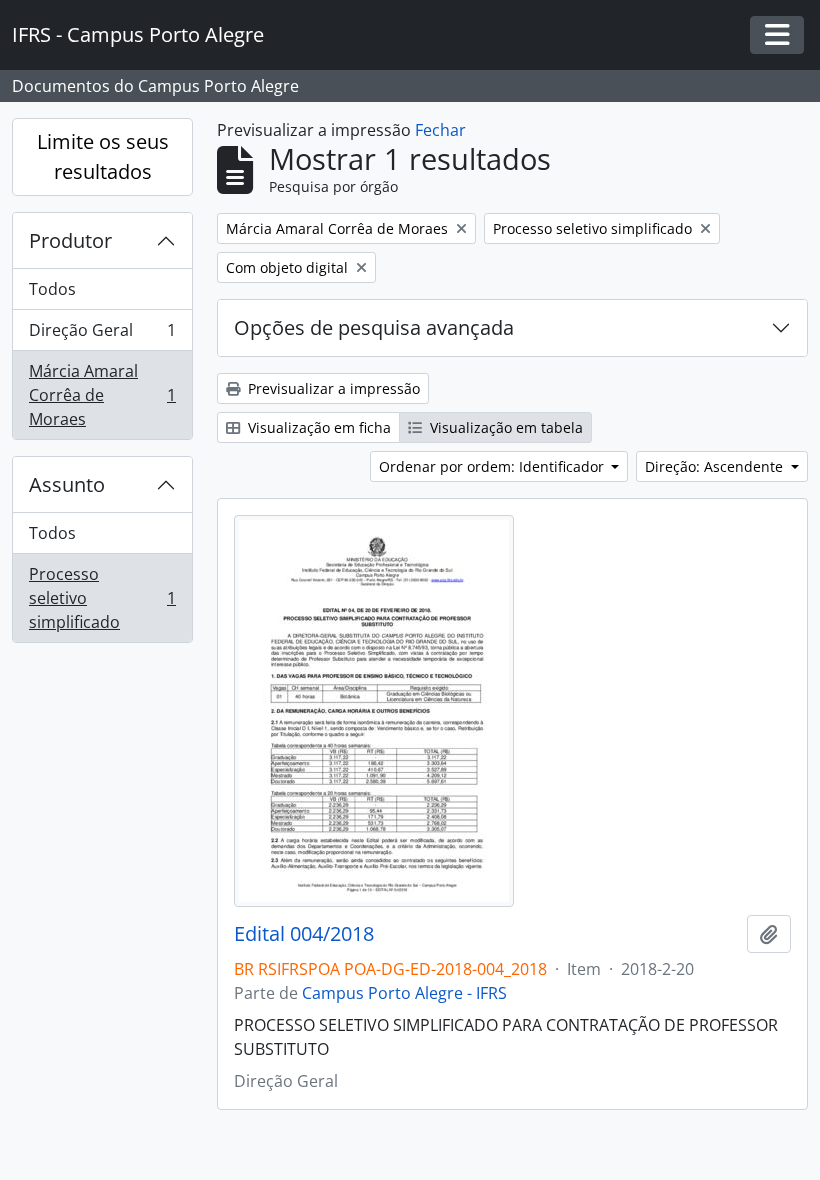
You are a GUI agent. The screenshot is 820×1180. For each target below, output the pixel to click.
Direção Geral (102, 335)
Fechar (440, 130)
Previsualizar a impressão (332, 388)
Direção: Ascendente (716, 466)
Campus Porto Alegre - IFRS (404, 993)
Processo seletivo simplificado (102, 598)
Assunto (67, 484)
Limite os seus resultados (103, 156)
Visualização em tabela (504, 427)
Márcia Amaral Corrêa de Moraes (102, 395)
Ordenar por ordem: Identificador (493, 466)
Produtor (70, 240)
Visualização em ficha (317, 427)
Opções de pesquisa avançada (374, 327)
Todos (52, 289)
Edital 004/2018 (304, 934)
